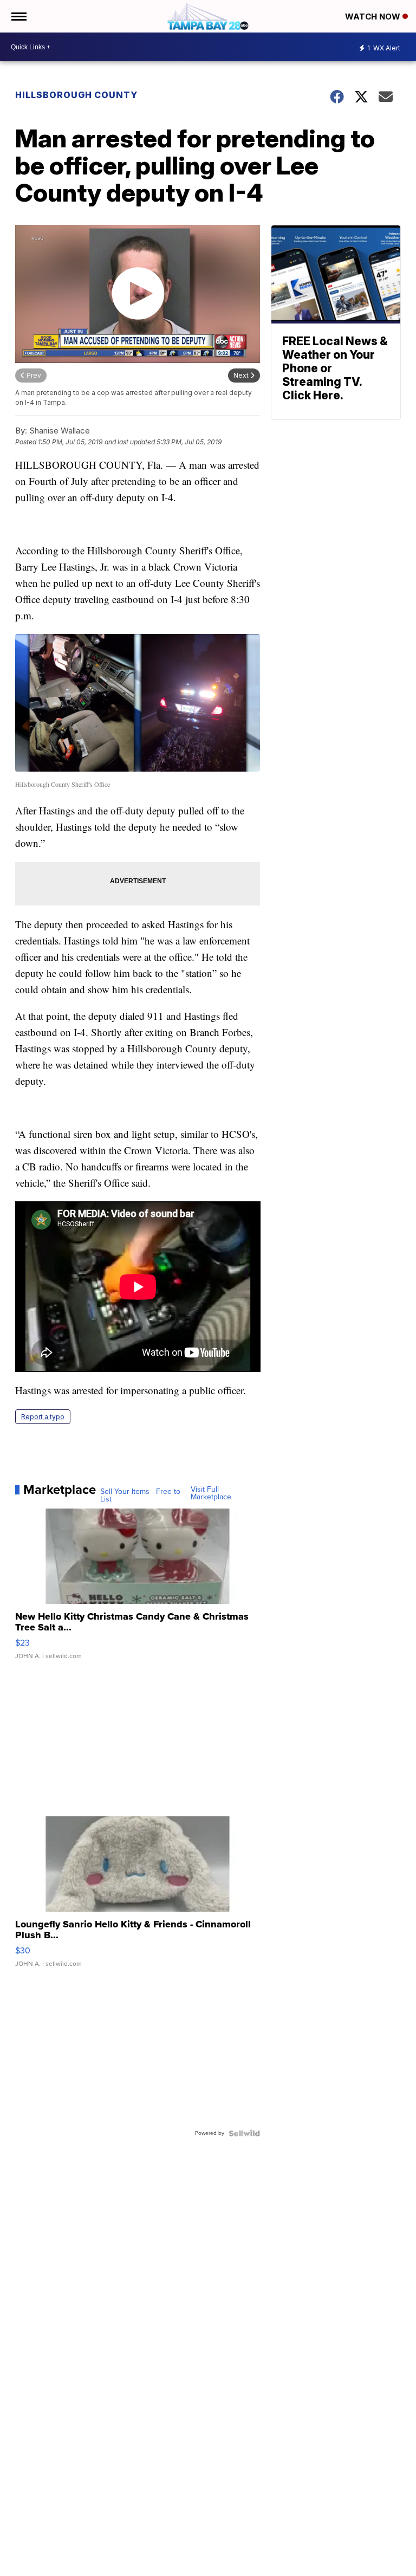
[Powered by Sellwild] (244, 2133)
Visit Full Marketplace (211, 1493)
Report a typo (43, 1417)
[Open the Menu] (18, 16)
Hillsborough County (76, 95)
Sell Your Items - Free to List (140, 1496)
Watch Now (374, 17)
